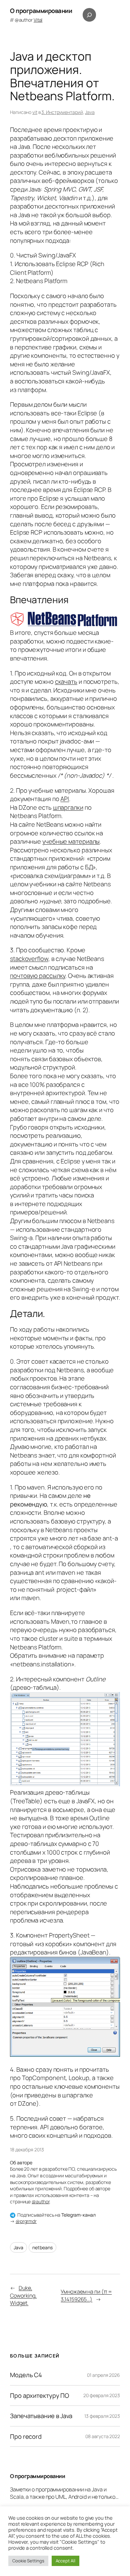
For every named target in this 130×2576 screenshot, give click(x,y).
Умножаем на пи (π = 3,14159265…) (86, 2295)
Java (90, 112)
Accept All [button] (65, 2561)
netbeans (42, 2247)
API (65, 799)
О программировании (41, 11)
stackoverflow (29, 959)
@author (29, 20)
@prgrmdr (26, 2221)
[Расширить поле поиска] (89, 15)
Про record (26, 2437)
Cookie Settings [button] (28, 2561)
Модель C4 (26, 2375)
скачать (66, 681)
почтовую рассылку (38, 976)
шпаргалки (68, 807)
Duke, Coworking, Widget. (23, 2295)
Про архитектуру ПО (39, 2396)
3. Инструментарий (62, 112)
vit (35, 112)
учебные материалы (71, 841)
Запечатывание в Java (41, 2416)
